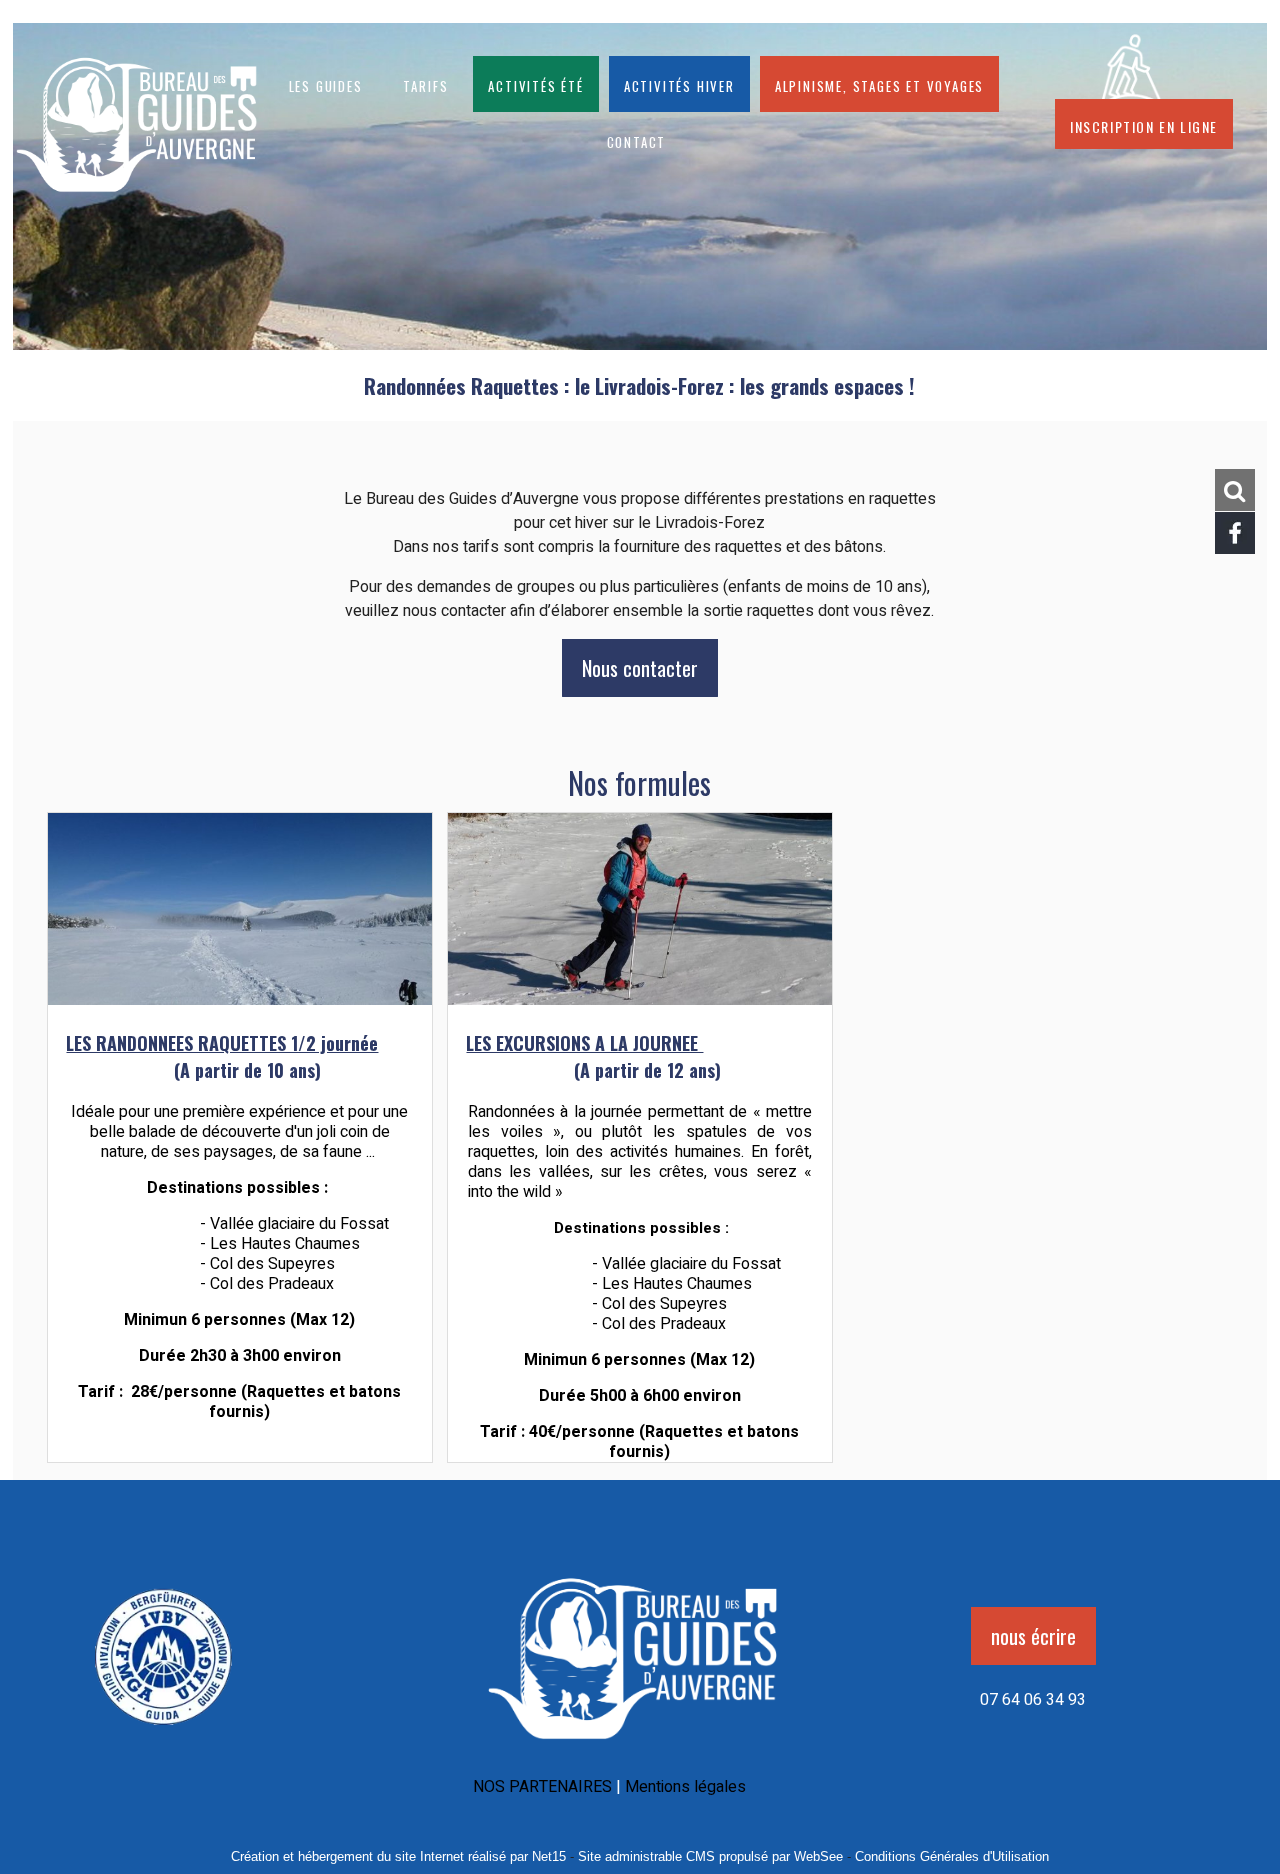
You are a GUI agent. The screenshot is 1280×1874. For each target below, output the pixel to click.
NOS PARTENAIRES (542, 1787)
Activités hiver (679, 84)
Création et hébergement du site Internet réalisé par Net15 (398, 1856)
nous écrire (1033, 1636)
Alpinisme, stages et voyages (879, 84)
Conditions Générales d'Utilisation (952, 1856)
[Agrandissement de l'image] (163, 1732)
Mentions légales (685, 1787)
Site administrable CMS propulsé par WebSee (710, 1856)
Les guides (326, 84)
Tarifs (426, 84)
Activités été (535, 84)
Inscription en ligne (1144, 124)
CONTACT (637, 140)
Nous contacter (640, 668)
